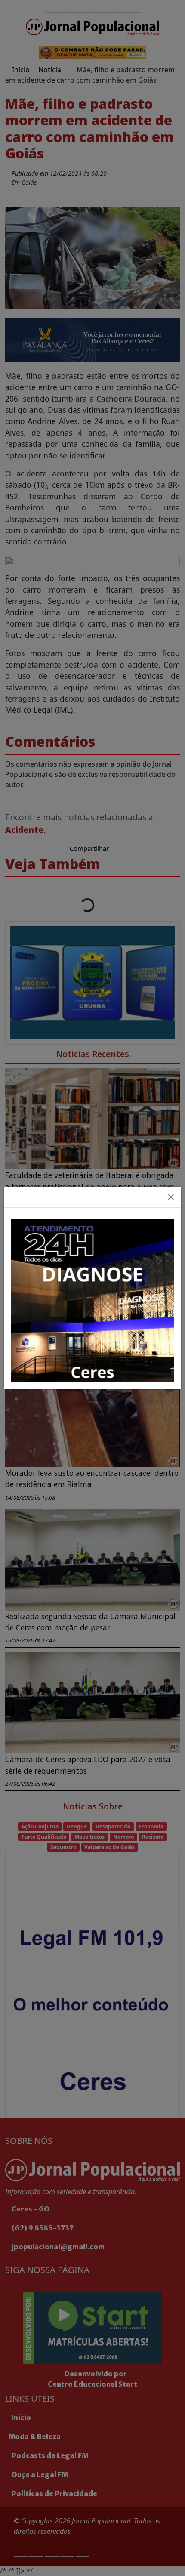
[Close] (171, 1197)
